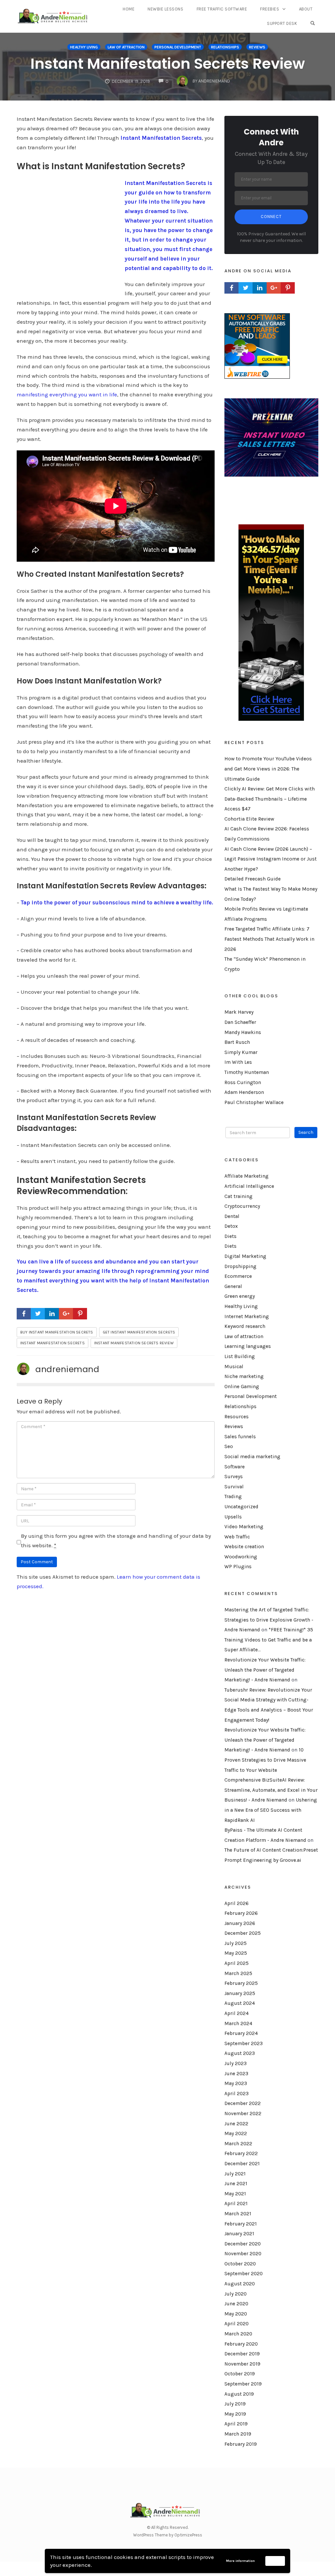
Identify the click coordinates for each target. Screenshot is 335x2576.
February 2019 (241, 2444)
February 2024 (241, 2033)
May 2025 (236, 1953)
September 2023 (244, 2043)
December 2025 (243, 1933)
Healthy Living (84, 47)
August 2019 (239, 2394)
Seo (229, 1446)
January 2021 (239, 2234)
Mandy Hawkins (243, 1032)
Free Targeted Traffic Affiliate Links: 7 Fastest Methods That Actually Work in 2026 (269, 939)
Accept (275, 2561)
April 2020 (237, 2324)
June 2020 (236, 2304)
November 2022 (243, 2113)
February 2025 (241, 1983)
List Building (240, 1356)
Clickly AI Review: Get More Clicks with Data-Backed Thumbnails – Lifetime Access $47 (270, 799)
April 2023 (237, 2094)
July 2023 (236, 2063)
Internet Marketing (247, 1316)
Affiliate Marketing (247, 1176)
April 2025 (237, 1963)
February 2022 (241, 2153)
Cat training (238, 1196)
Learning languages (248, 1346)
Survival (234, 1487)
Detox (231, 1226)
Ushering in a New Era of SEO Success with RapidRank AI (271, 1810)
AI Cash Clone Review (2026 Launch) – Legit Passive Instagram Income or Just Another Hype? (271, 859)
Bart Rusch (237, 1042)
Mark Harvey (239, 1012)
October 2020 (240, 2264)
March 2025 (238, 1973)
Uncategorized (241, 1507)
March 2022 (238, 2144)
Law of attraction (126, 47)
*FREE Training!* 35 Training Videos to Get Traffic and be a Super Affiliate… (269, 1640)
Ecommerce (238, 1276)
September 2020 (244, 2274)
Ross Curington (243, 1082)
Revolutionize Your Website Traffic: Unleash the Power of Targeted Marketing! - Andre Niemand (265, 1670)
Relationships (225, 47)
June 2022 (236, 2124)
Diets (230, 1236)
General (233, 1286)
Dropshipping (240, 1266)
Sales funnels (240, 1437)
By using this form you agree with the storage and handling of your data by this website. (116, 1541)
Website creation (244, 1547)
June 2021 (236, 2184)
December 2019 (242, 2354)
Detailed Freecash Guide (253, 879)
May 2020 (236, 2314)
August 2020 (240, 2284)
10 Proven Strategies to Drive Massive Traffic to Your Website (265, 1760)
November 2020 (243, 2254)
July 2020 (236, 2294)
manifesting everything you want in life (67, 394)
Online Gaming (242, 1387)
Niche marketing (244, 1376)
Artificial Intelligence (249, 1186)
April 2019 (236, 2424)
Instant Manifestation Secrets (161, 138)
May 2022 (236, 2133)
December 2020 (243, 2244)
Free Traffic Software (222, 9)
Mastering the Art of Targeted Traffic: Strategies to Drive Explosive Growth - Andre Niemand (269, 1620)
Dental (232, 1216)
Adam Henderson (244, 1092)
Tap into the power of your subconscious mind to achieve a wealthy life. (117, 902)
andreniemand (67, 1369)
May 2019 (235, 2414)
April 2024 (237, 2013)
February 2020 (241, 2344)
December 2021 (242, 2164)
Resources (237, 1417)
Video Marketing (244, 1527)
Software (235, 1467)
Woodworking (241, 1557)
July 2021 (235, 2174)
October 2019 (240, 2374)
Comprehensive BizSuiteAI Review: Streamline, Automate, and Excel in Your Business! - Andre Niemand (271, 1790)
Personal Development (178, 47)
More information (240, 2561)
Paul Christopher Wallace (254, 1102)
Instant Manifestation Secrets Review (168, 64)
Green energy (240, 1296)
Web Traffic (237, 1537)
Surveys (234, 1477)
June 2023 (236, 2074)
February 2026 (241, 1913)
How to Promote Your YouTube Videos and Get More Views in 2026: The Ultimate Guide (268, 769)
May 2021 (235, 2194)
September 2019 (243, 2384)
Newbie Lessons (165, 9)
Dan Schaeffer (240, 1022)
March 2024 (238, 2023)
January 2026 (240, 1923)
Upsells (233, 1517)
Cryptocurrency (242, 1206)
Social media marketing (252, 1457)
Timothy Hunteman (247, 1072)
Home (129, 9)
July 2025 (236, 1943)
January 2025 (240, 1993)
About (306, 9)
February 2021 (241, 2224)
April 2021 (236, 2204)
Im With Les (238, 1062)
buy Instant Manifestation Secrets (57, 1332)
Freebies (270, 9)
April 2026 (237, 1903)
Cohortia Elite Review (249, 819)
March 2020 (238, 2334)
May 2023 (236, 2083)
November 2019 (242, 2364)
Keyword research (245, 1326)
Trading (233, 1497)
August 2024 (240, 2003)
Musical (234, 1367)
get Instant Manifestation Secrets (139, 1332)
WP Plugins (238, 1567)
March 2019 (238, 2434)
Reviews (257, 47)
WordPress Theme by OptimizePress (168, 2535)
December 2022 (243, 2103)
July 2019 (235, 2404)
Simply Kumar (241, 1052)
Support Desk (282, 23)
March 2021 (238, 2214)
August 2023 (240, 2053)
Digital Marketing (245, 1256)
